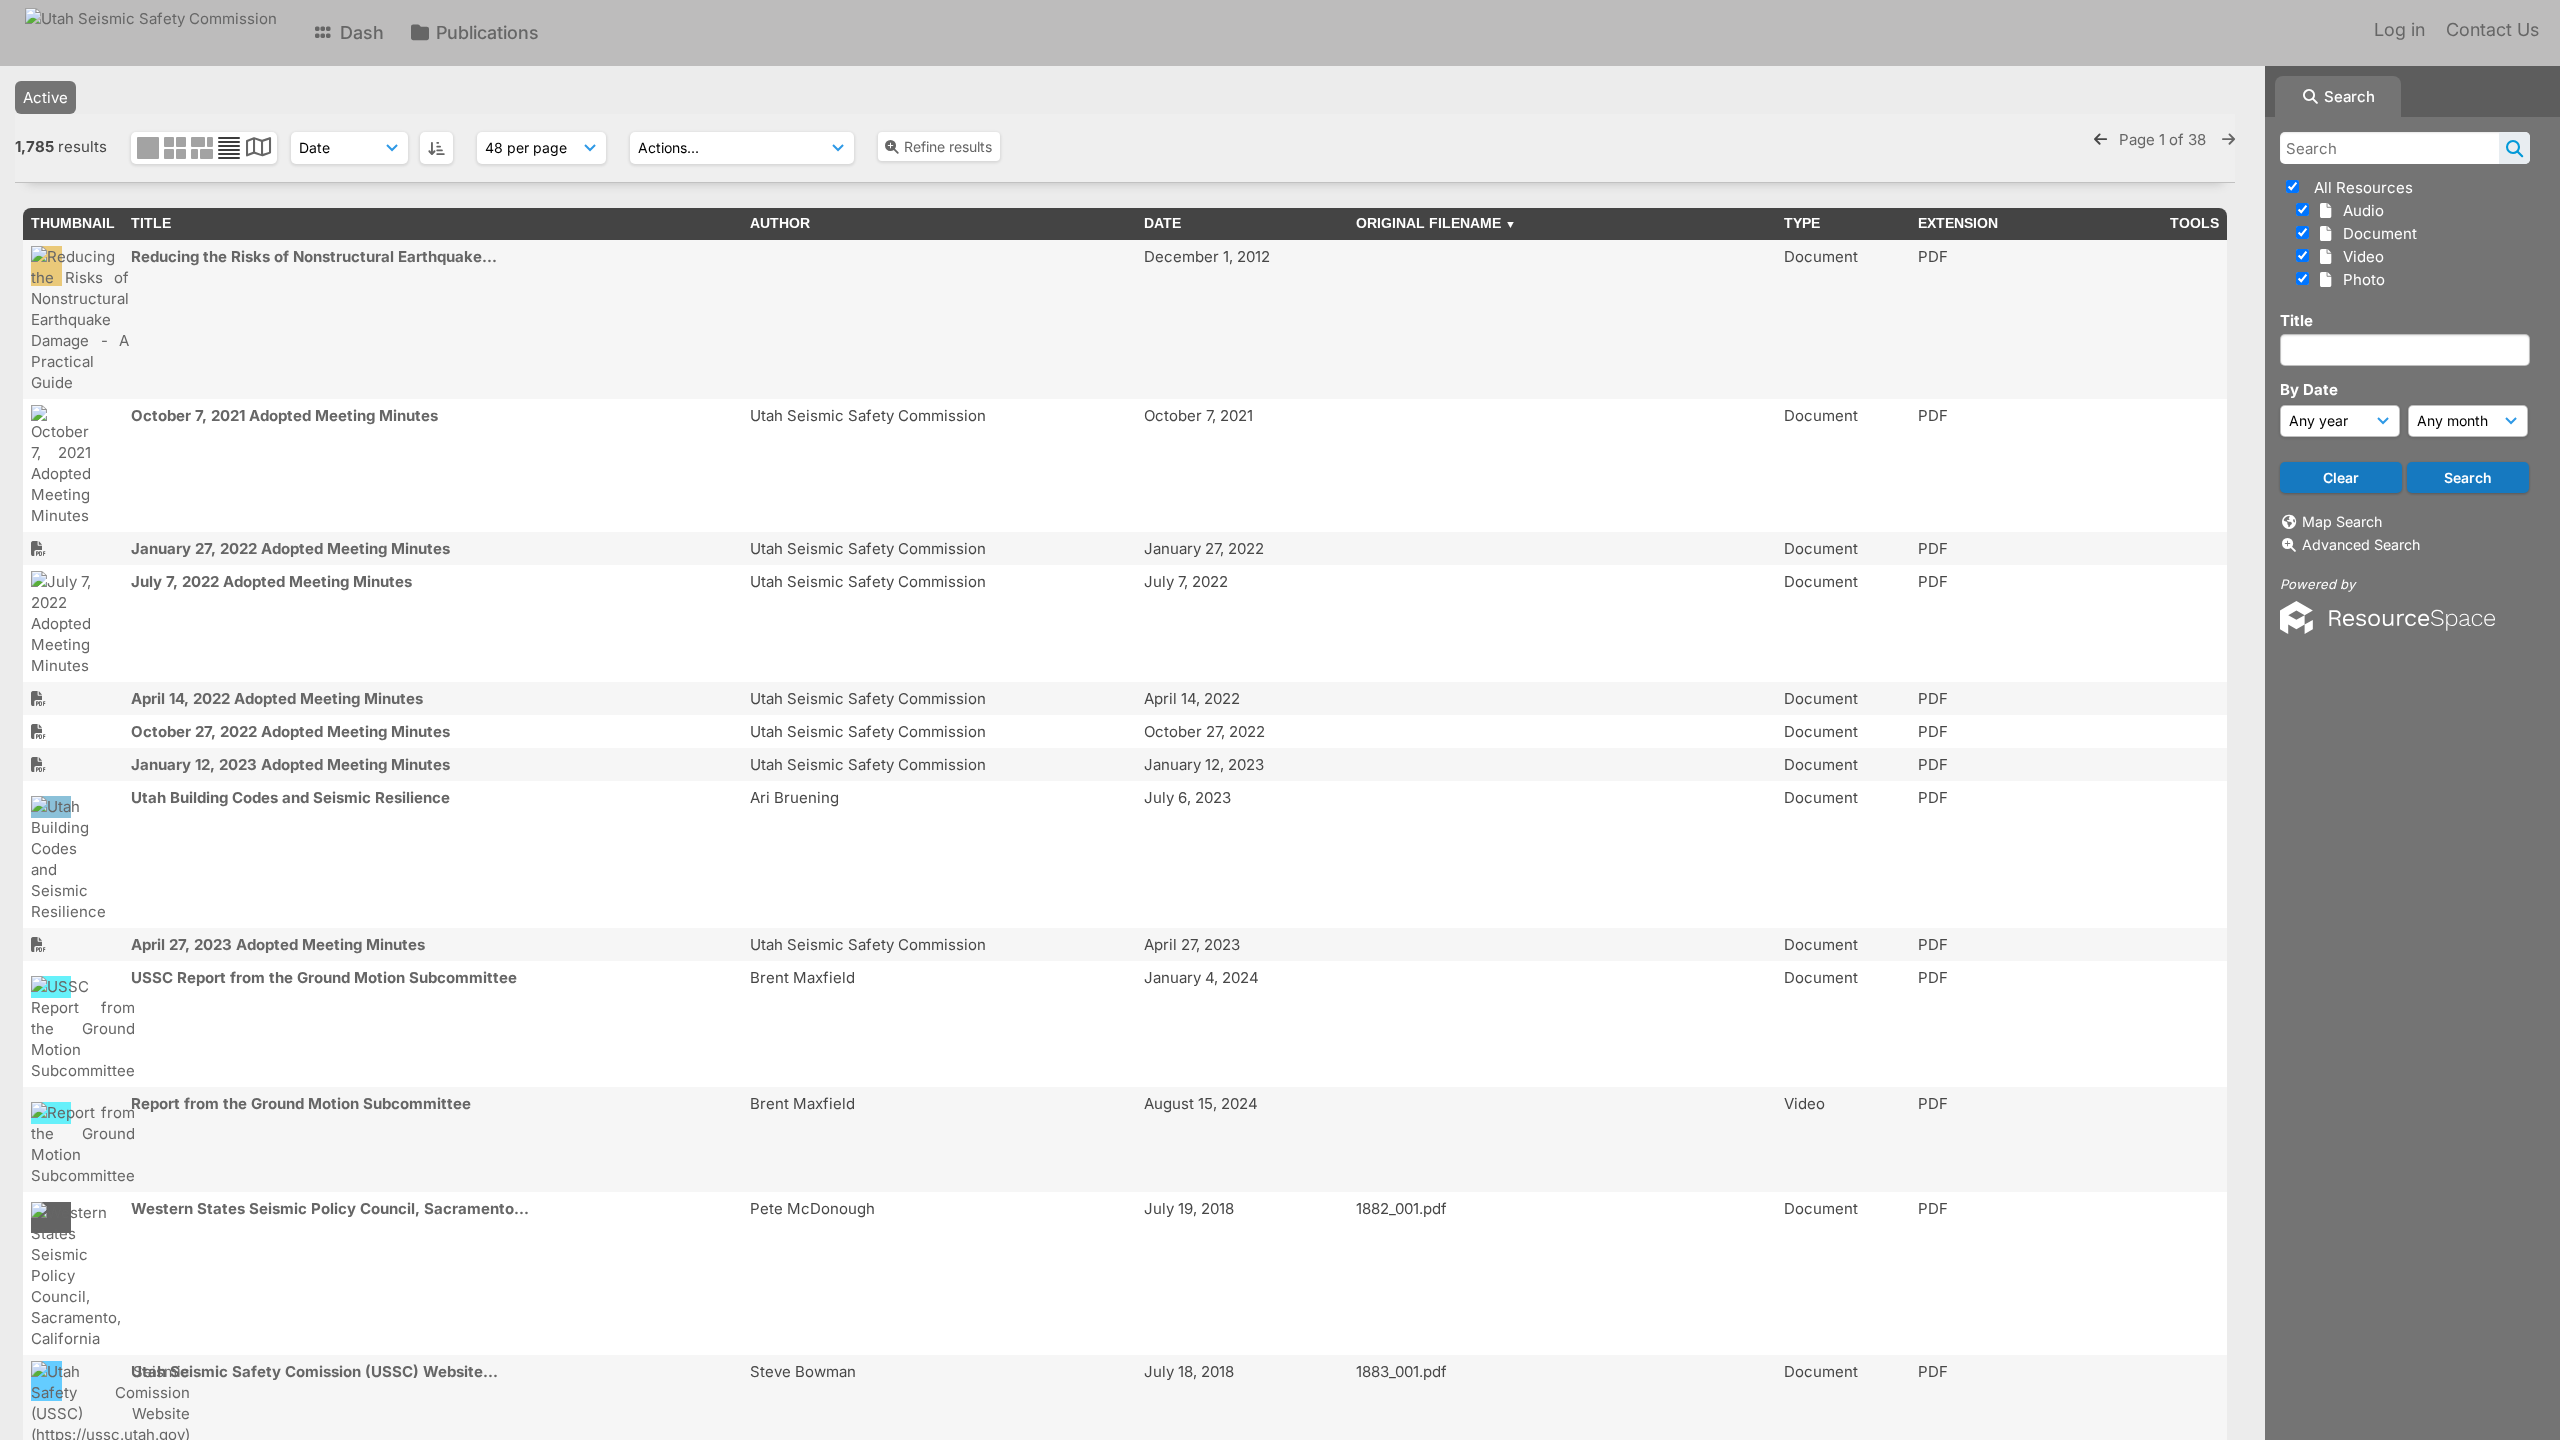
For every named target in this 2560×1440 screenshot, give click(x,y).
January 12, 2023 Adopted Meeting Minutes (290, 764)
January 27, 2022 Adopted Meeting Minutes (290, 548)
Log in (2399, 29)
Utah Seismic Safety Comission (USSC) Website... (314, 1371)
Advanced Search (2361, 544)
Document (2376, 233)
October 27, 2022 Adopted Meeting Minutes (290, 731)
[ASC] (436, 148)
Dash (359, 32)
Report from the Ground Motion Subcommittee (301, 1103)
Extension (1958, 223)
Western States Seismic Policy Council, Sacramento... (330, 1208)
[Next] (2228, 139)
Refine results (948, 146)
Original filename (1428, 223)
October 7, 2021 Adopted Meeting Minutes (284, 415)
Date (1162, 223)
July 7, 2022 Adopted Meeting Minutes (271, 581)
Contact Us (2492, 29)
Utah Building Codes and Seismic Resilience (290, 797)
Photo (2360, 279)
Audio (2359, 210)
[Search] (2514, 148)
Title (2296, 320)
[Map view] (258, 149)
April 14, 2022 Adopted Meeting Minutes (277, 698)
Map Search (2342, 521)
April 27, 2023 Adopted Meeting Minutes (278, 944)
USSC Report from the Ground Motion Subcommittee (324, 977)
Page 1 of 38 (2164, 139)
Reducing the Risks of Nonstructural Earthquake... (314, 256)
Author (780, 223)
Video (2359, 256)
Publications (485, 32)
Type (1802, 223)
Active (45, 97)
